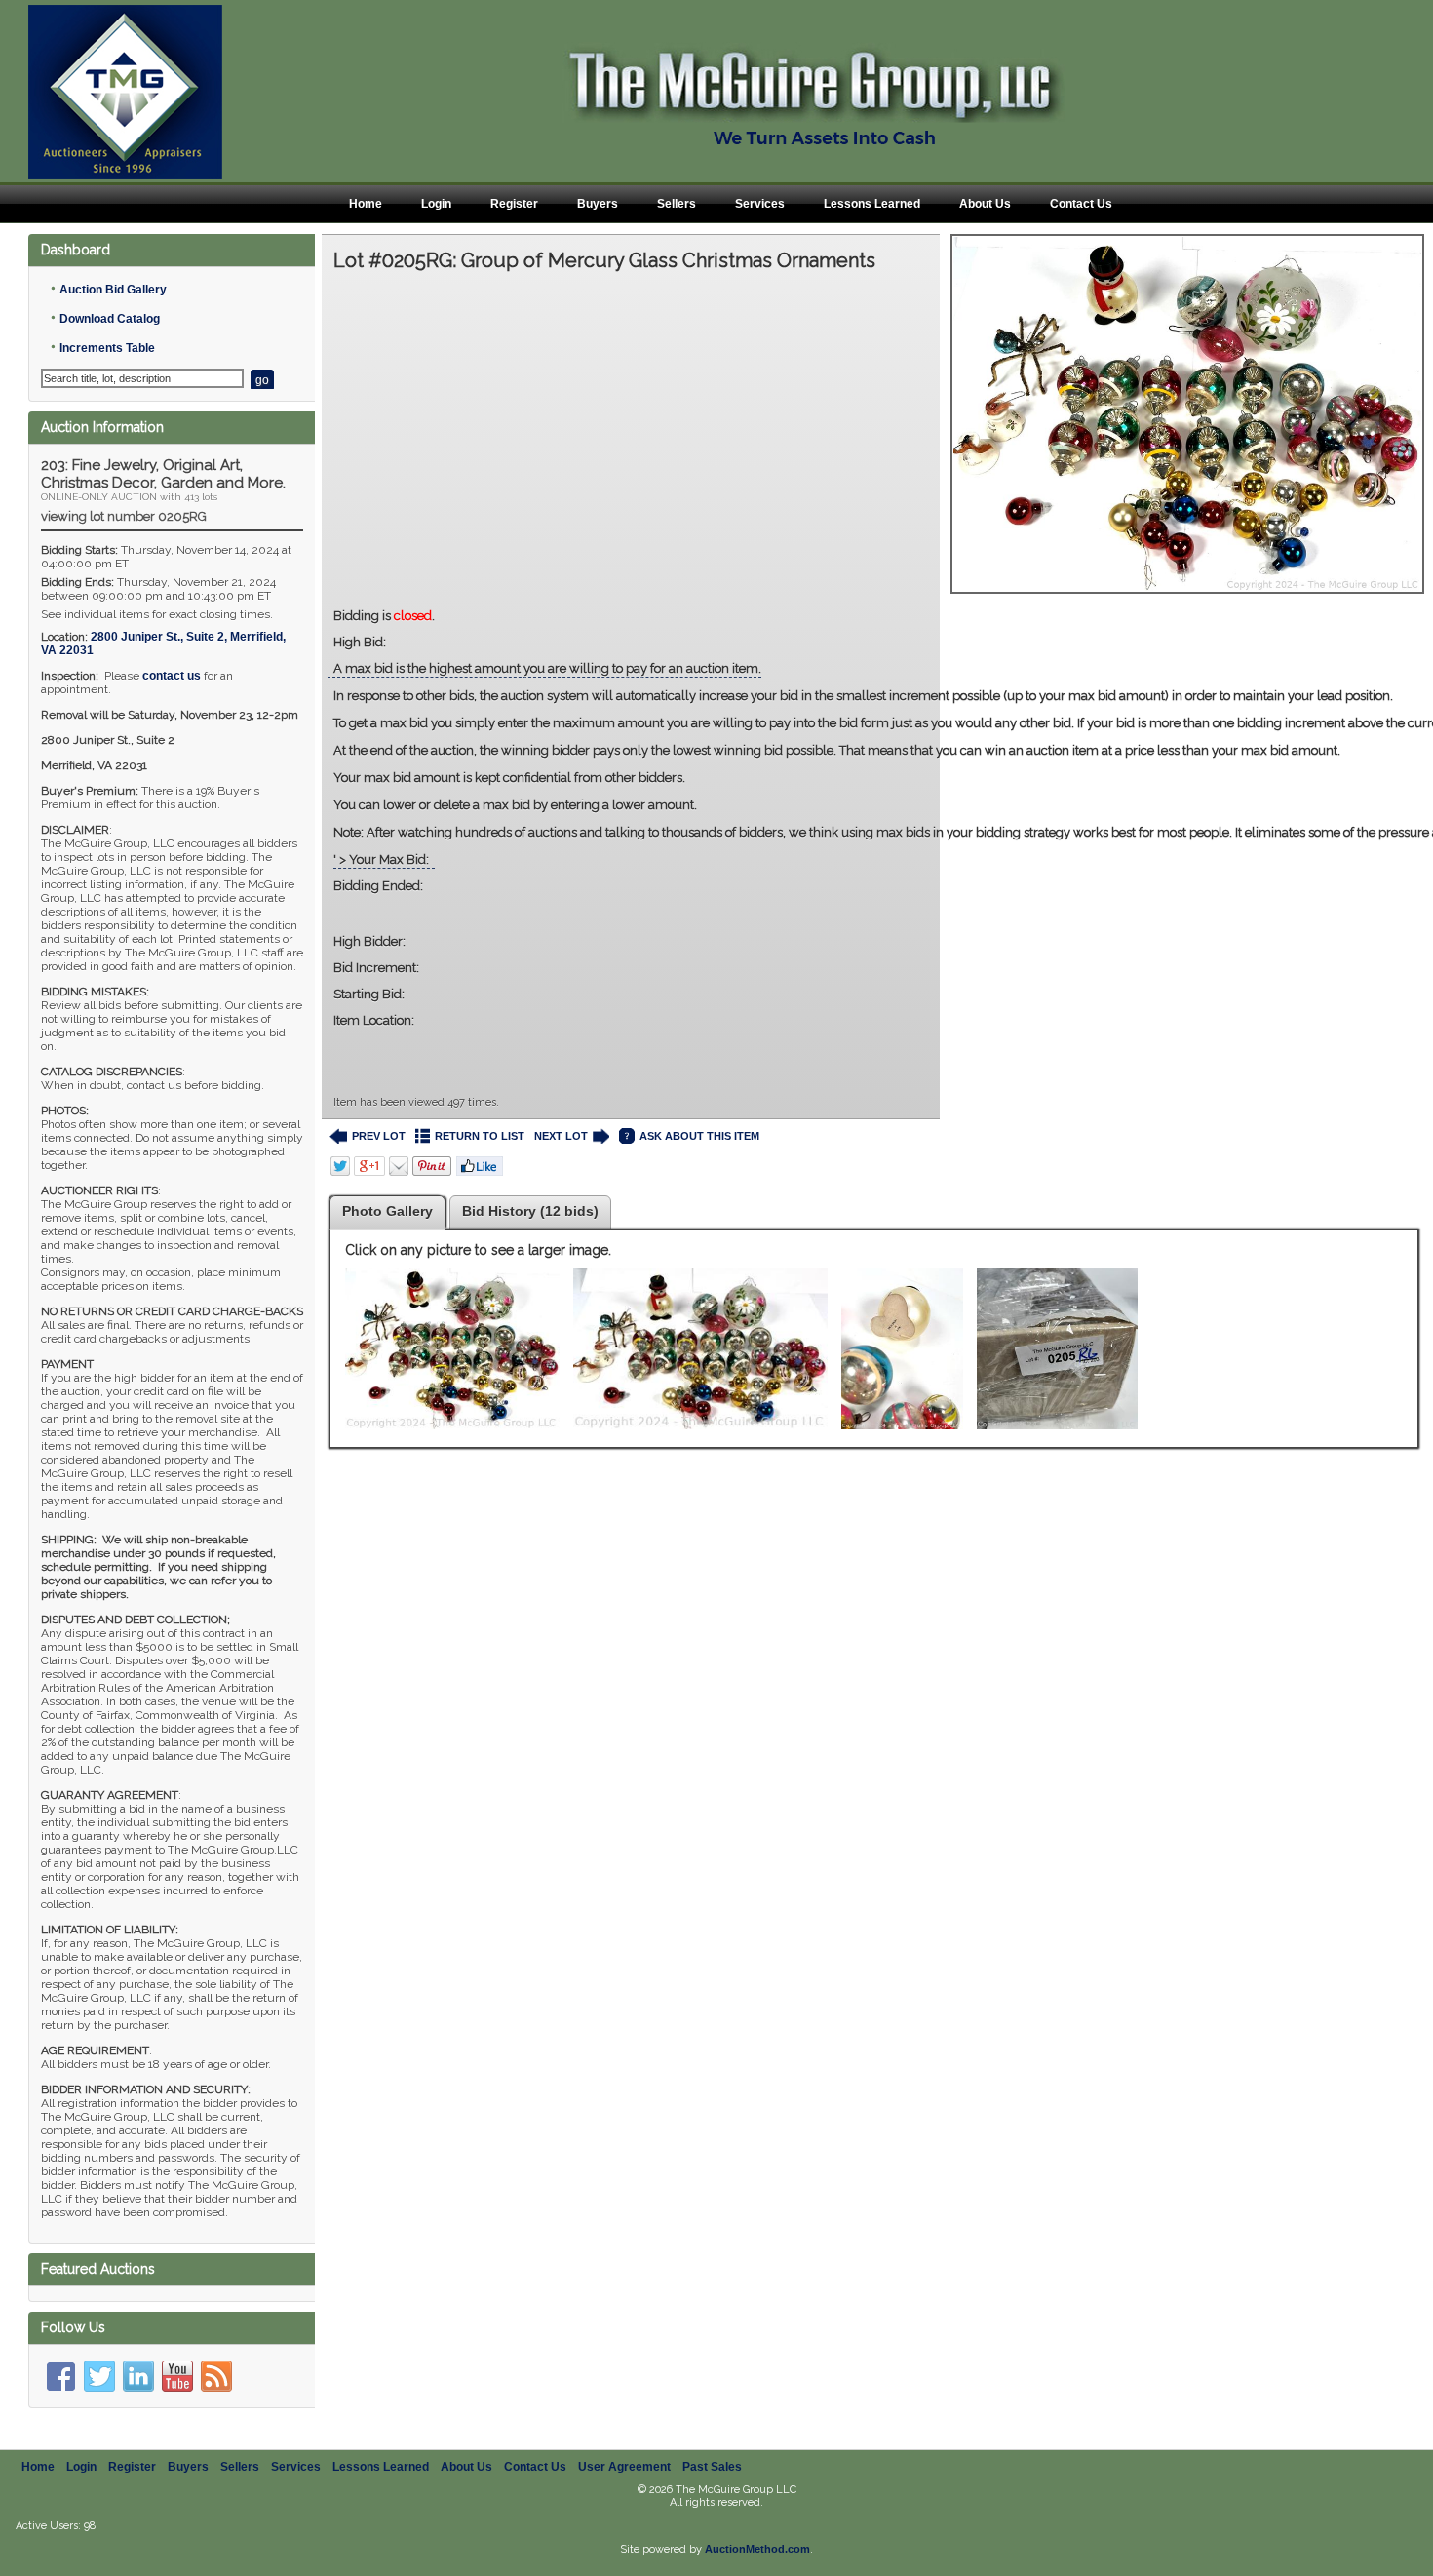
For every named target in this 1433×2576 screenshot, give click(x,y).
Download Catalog (110, 319)
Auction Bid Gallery (113, 290)
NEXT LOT (561, 1136)
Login (436, 204)
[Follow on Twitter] (99, 2376)
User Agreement (624, 2467)
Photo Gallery (387, 1211)
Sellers (677, 204)
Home (366, 204)
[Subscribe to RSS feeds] (216, 2376)
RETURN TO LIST (480, 1136)
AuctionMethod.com (757, 2549)
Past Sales (712, 2467)
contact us (172, 676)
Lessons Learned (872, 204)
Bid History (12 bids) (530, 1211)
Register (514, 204)
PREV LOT (379, 1136)
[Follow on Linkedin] (138, 2376)
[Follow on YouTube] (177, 2376)
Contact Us (1081, 204)
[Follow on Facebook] (60, 2376)
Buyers (598, 204)
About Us (985, 204)
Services (760, 204)
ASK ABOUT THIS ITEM (699, 1136)
